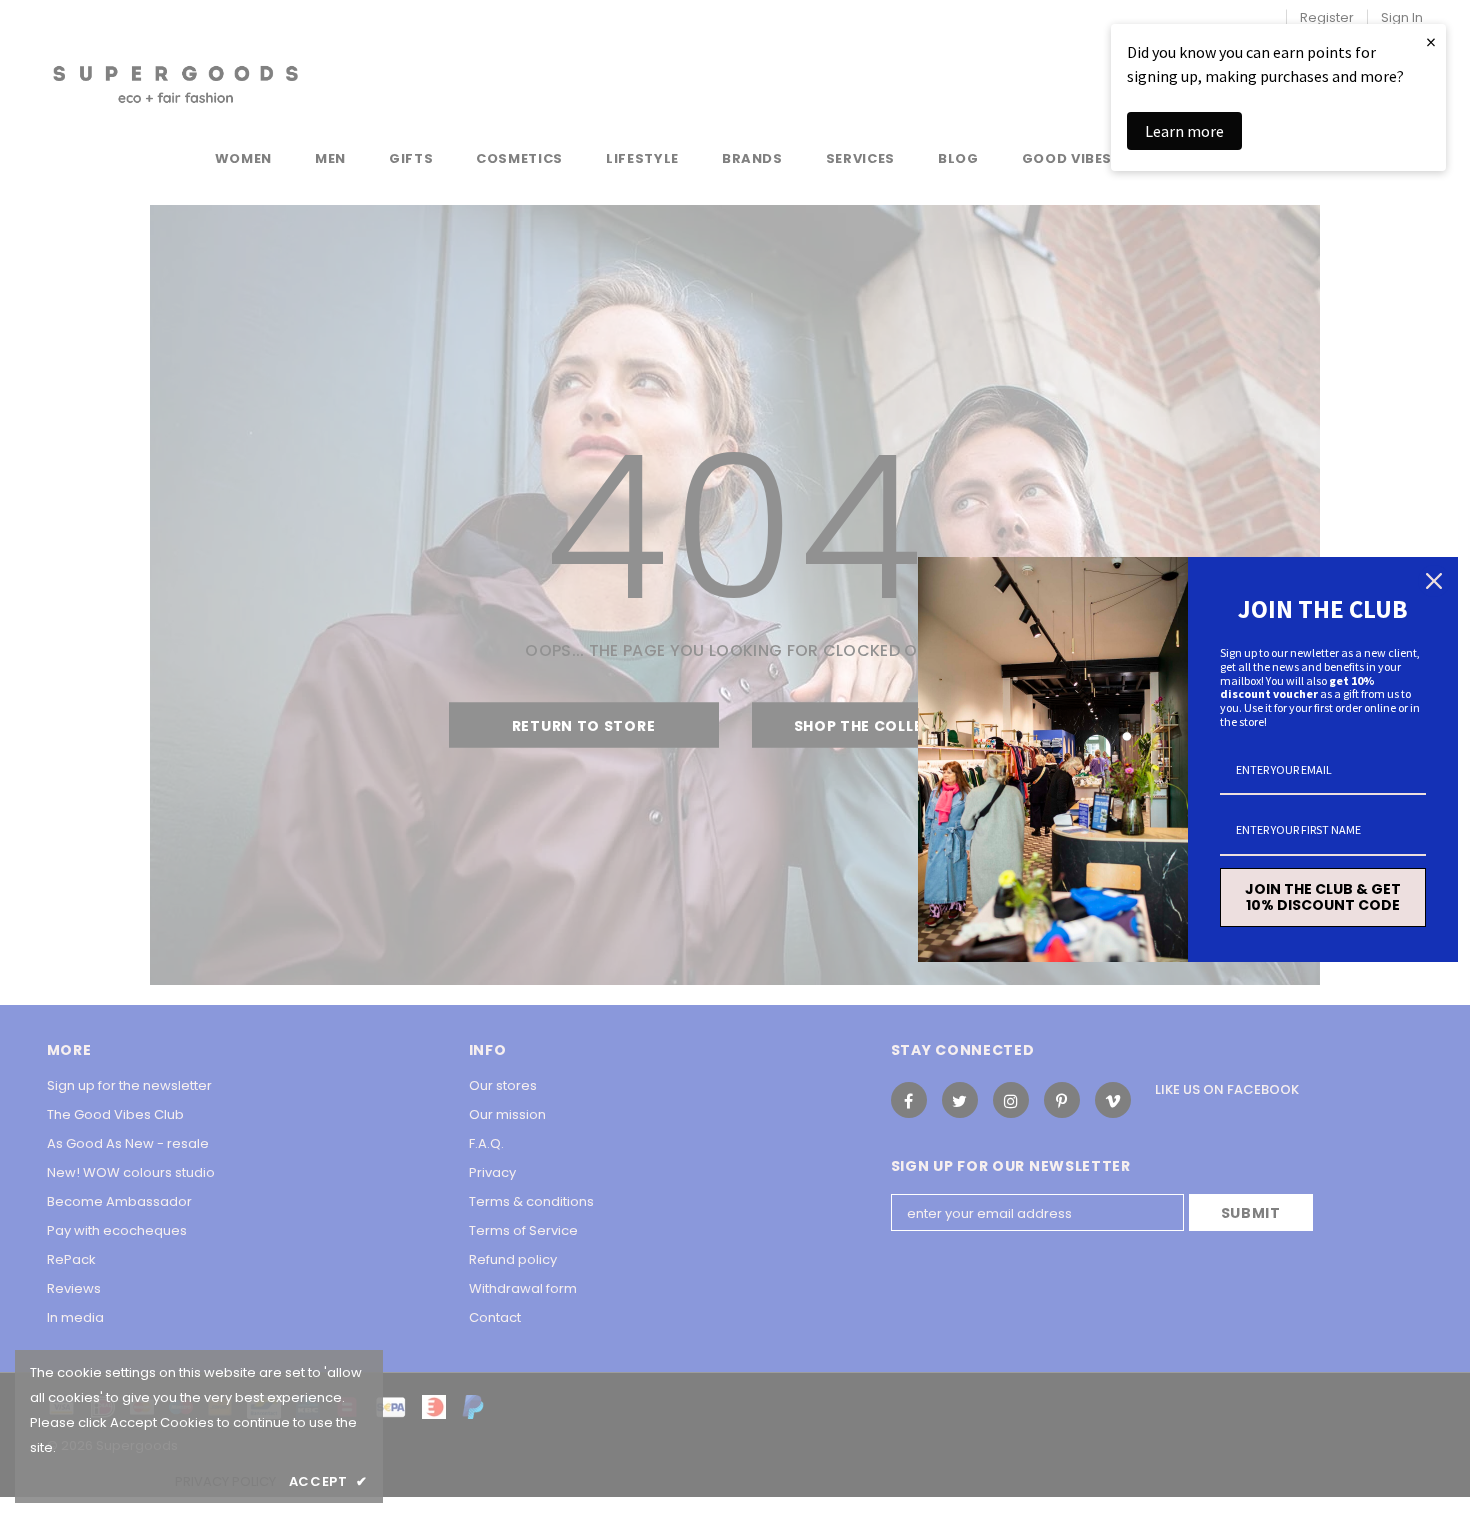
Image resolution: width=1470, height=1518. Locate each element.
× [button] (1431, 41)
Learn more (1184, 131)
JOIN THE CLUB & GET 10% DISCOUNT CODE (1323, 897)
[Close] (1434, 581)
